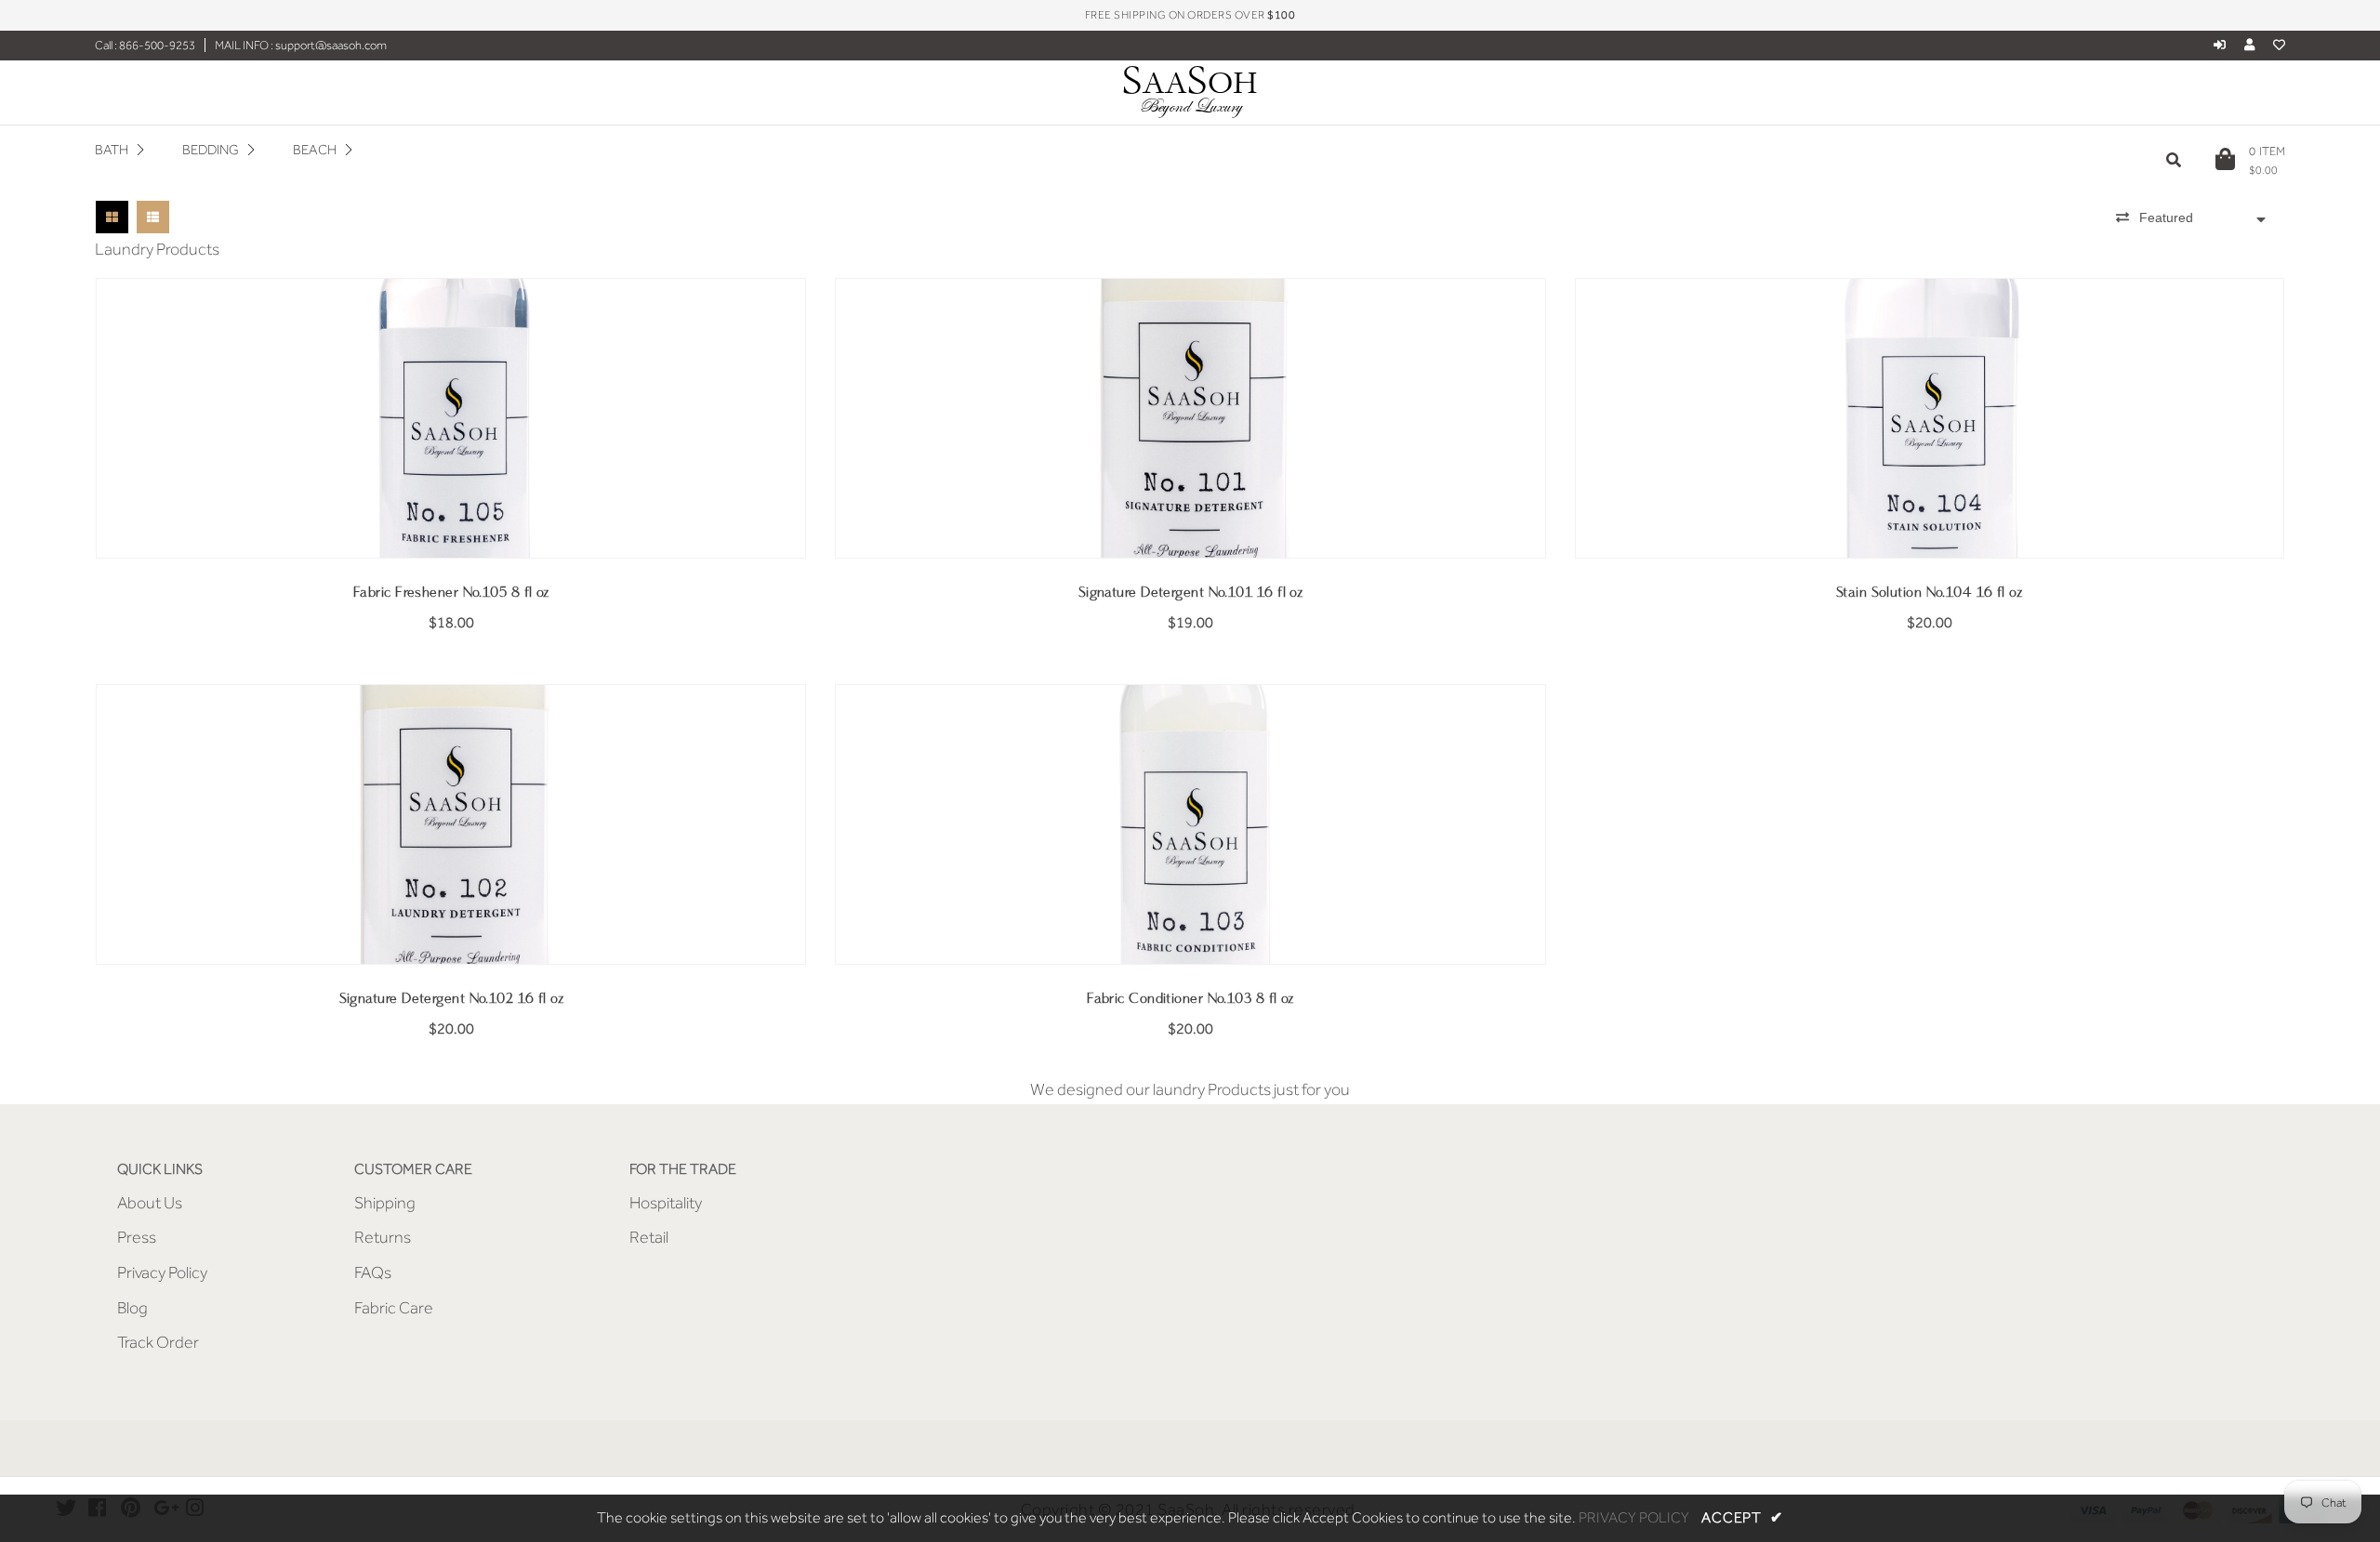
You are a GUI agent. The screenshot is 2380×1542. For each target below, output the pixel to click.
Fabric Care (394, 1308)
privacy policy (1634, 1518)
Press (137, 1237)
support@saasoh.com (330, 45)
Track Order (158, 1342)
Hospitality (666, 1203)
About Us (150, 1203)
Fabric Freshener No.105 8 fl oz (451, 593)
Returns (383, 1237)
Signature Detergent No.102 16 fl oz (452, 999)
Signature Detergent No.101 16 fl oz (1191, 593)
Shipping (385, 1203)
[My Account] (2254, 45)
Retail (649, 1237)
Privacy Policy (162, 1272)
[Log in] (2220, 45)
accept (1742, 1518)
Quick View (451, 531)
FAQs (373, 1272)
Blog (132, 1308)
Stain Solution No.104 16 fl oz (1929, 593)
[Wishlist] (2279, 45)
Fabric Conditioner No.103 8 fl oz (1190, 999)
